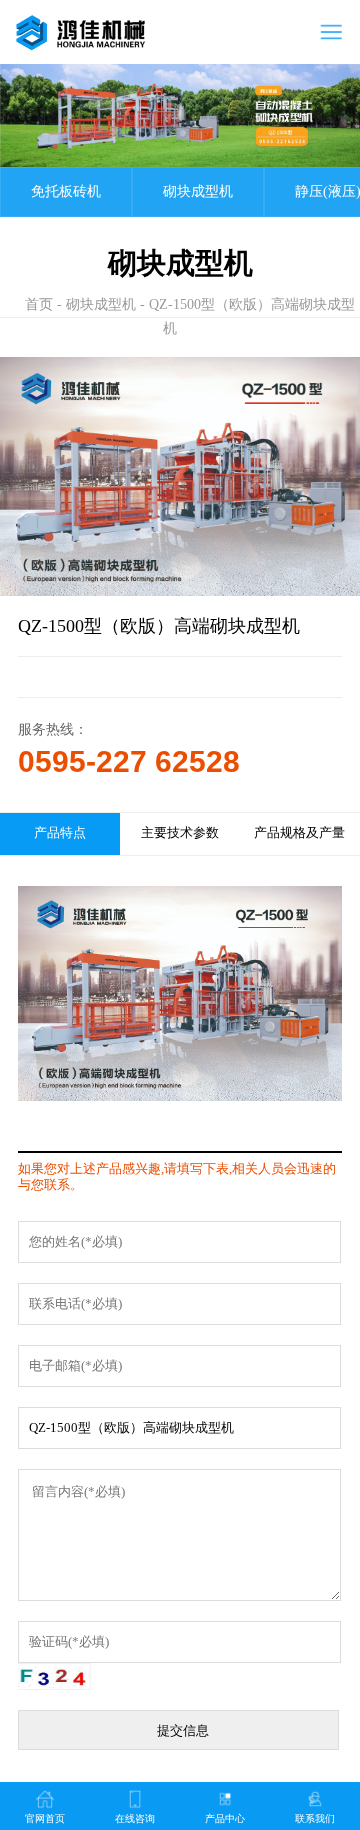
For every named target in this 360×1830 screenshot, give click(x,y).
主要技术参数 (180, 833)
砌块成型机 (198, 191)
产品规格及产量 (299, 833)
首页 (39, 304)
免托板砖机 (66, 191)
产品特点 (60, 833)
